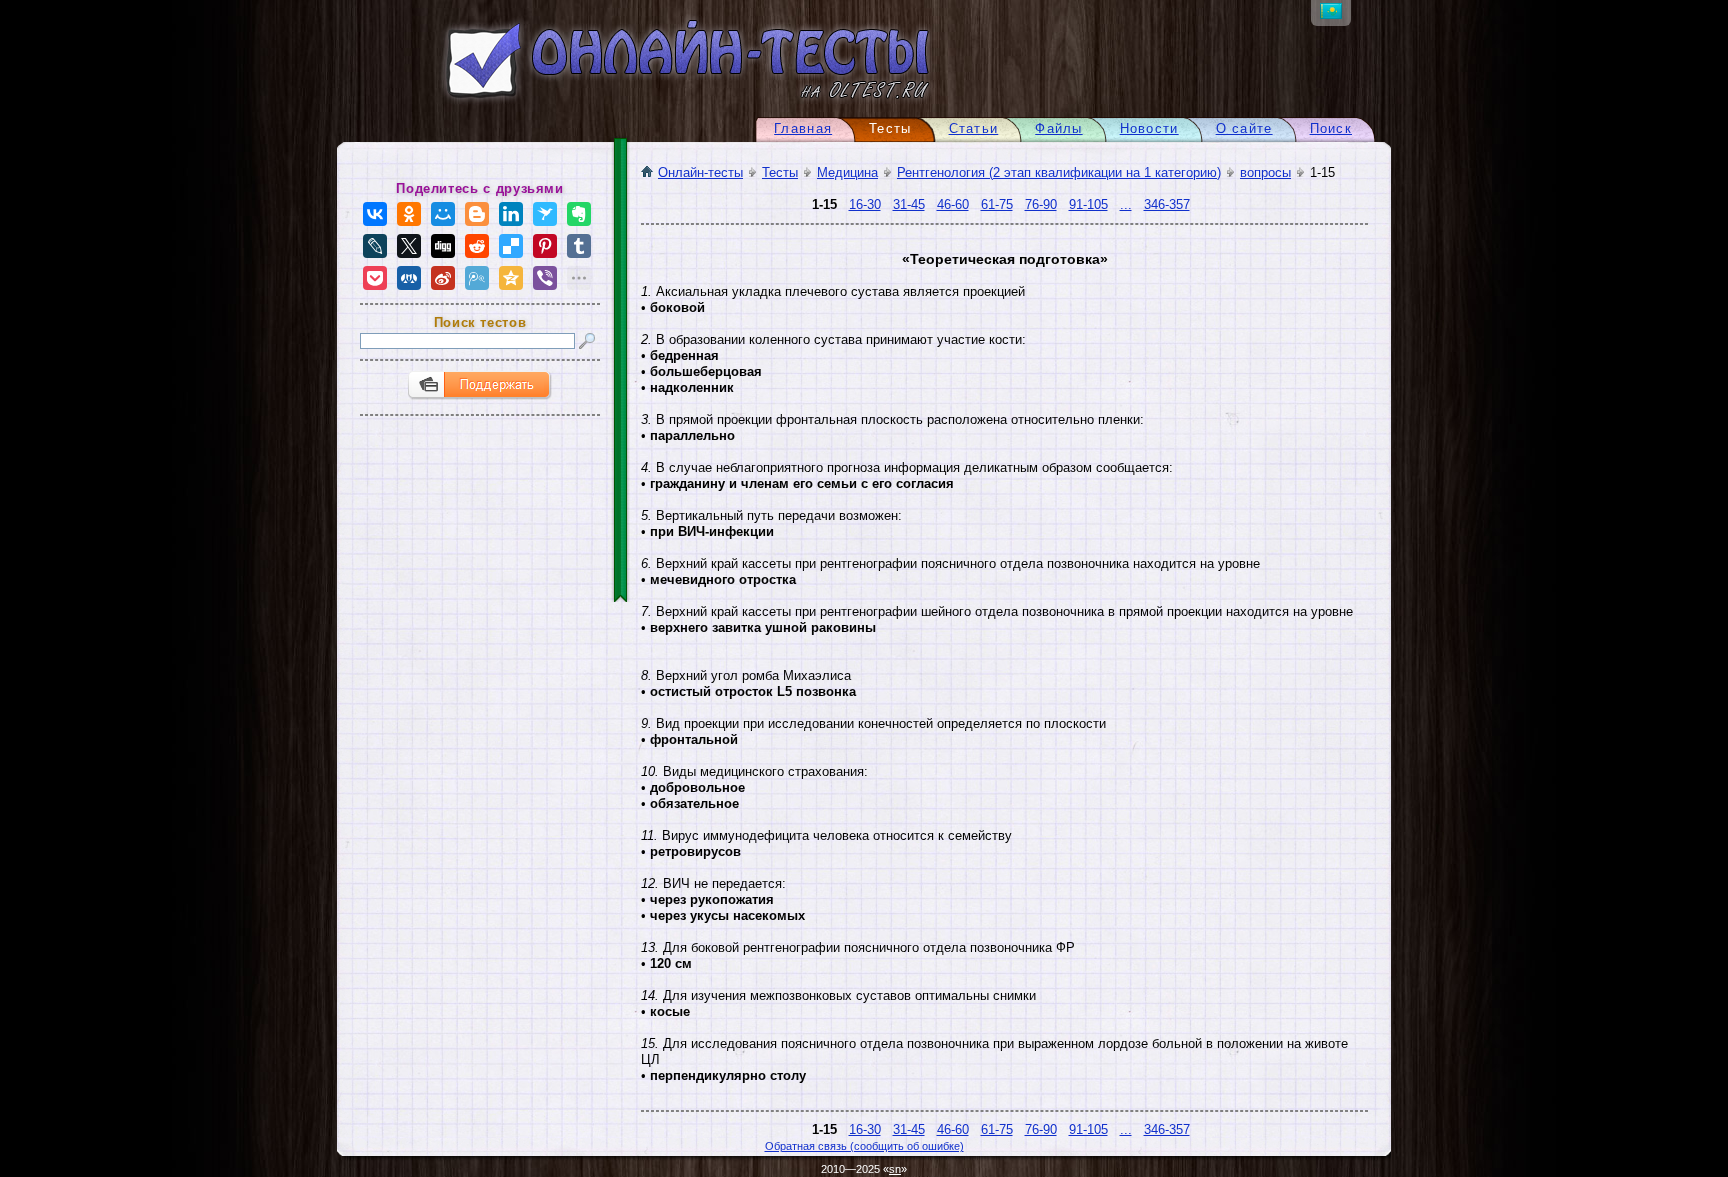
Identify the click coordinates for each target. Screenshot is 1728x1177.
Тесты (780, 172)
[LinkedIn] (511, 214)
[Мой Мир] (443, 214)
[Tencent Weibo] (477, 278)
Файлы (1058, 128)
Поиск (1331, 128)
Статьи (974, 128)
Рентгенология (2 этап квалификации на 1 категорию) (1059, 172)
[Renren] (409, 278)
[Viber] (545, 278)
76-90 (1041, 204)
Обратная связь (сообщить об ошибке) (864, 1146)
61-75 (997, 204)
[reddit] (477, 246)
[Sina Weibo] (443, 278)
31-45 (909, 204)
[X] (409, 246)
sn (895, 1169)
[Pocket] (375, 278)
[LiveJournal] (375, 246)
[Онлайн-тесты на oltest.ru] (652, 102)
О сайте (1244, 128)
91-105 (1088, 204)
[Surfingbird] (545, 214)
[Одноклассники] (409, 214)
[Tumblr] (579, 246)
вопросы (1265, 172)
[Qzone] (511, 278)
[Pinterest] (545, 246)
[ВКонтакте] (375, 214)
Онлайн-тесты (700, 172)
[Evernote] (579, 214)
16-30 (865, 204)
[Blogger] (477, 214)
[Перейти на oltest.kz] (1331, 14)
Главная (803, 128)
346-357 (1167, 204)
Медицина (847, 172)
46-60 (953, 204)
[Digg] (443, 246)
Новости (1149, 128)
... (1126, 204)
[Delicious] (511, 246)
